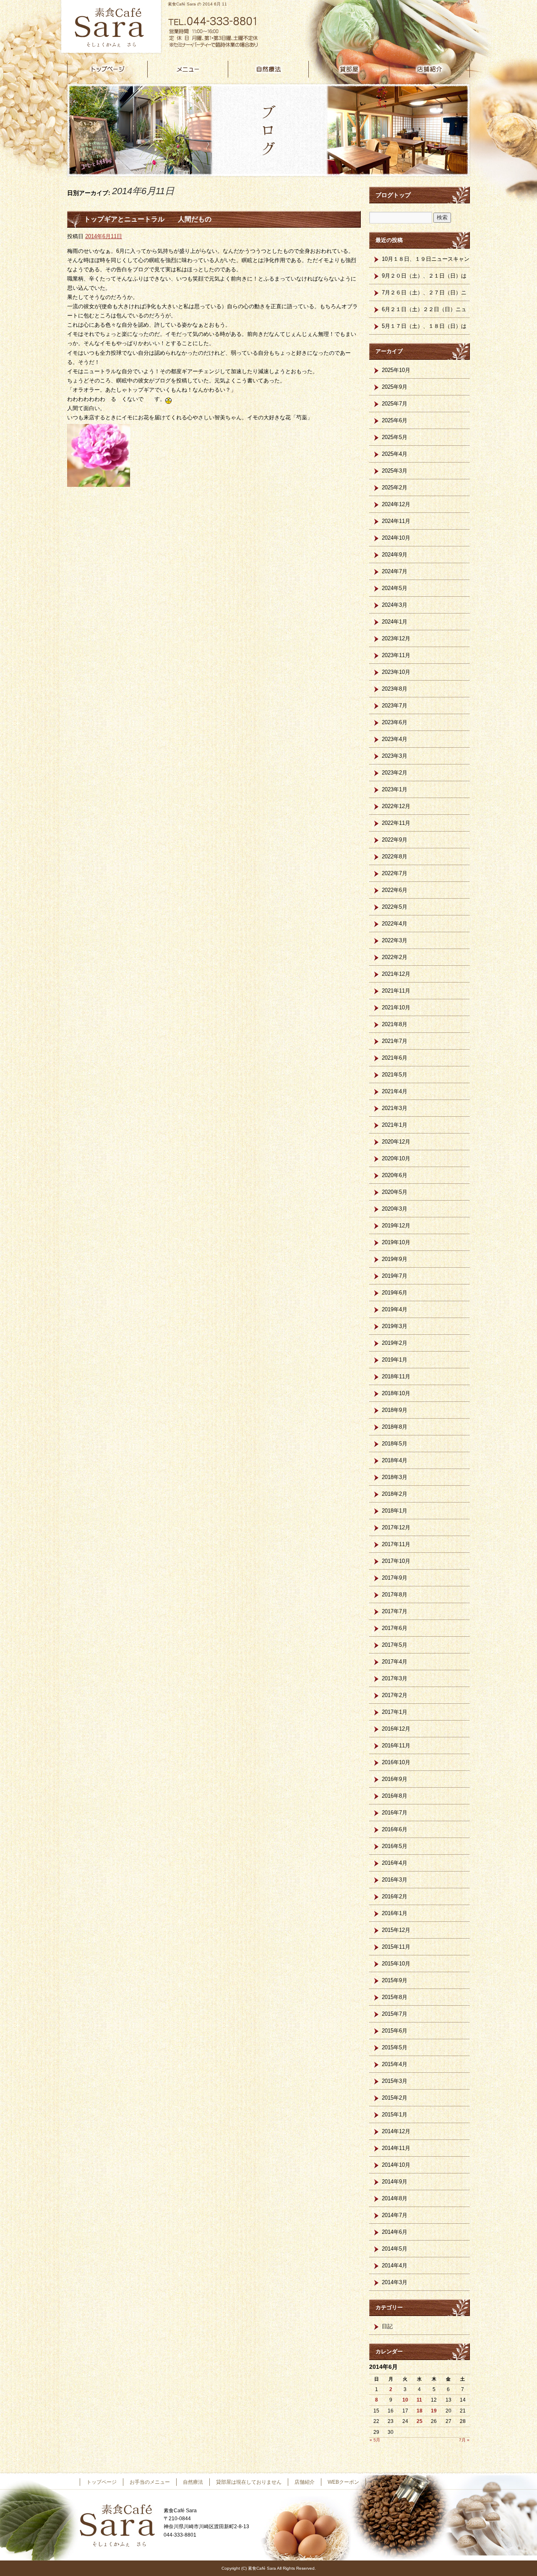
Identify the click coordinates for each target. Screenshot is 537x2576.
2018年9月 (395, 1410)
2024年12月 (396, 504)
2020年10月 (396, 1158)
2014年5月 (395, 2249)
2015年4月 (395, 2064)
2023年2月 (395, 773)
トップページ (107, 69)
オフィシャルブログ (395, 2482)
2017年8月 (395, 1595)
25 (420, 2421)
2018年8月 (395, 1427)
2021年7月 (395, 1041)
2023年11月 (396, 655)
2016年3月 (395, 1880)
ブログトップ (393, 195)
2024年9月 (395, 555)
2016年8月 (395, 1796)
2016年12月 (396, 1729)
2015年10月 (396, 1964)
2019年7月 (395, 1276)
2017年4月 (395, 1662)
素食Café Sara (109, 27)
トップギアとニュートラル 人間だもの (148, 219)
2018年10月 (396, 1393)
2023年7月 (395, 706)
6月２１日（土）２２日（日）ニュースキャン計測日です (424, 312)
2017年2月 (395, 1695)
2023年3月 (395, 756)
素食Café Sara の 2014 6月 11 (197, 4)
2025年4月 (395, 454)
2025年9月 (395, 387)
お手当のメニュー (188, 69)
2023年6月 (395, 722)
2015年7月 (395, 2014)
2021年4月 (395, 1091)
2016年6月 (395, 1829)
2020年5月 (395, 1192)
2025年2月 (395, 487)
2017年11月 (396, 1544)
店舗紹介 (430, 69)
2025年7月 (395, 404)
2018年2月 (395, 1494)
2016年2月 (395, 1896)
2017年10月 (396, 1561)
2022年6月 (395, 890)
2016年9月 (395, 1779)
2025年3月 (395, 471)
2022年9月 (395, 840)
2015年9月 (395, 1980)
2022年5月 (395, 907)
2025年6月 (395, 420)
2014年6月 (395, 2232)
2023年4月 (395, 739)
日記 (387, 2326)
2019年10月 (396, 1242)
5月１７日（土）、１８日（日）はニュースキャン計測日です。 (424, 329)
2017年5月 (395, 1645)
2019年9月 (395, 1259)
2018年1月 (395, 1511)
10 (405, 2400)
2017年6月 (395, 1628)
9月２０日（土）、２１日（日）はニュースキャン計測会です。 (424, 278)
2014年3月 (395, 2282)
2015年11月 (396, 1947)
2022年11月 (396, 823)
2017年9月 (395, 1578)
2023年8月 (395, 689)
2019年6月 (395, 1293)
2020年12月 (396, 1142)
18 (420, 2411)
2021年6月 (395, 1058)
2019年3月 (395, 1326)
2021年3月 (395, 1108)
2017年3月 (395, 1678)
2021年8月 (395, 1024)
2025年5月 (395, 437)
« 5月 (375, 2440)
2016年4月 (395, 1863)
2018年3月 (395, 1477)
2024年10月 (396, 538)
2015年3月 (395, 2081)
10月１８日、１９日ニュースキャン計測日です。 (426, 262)
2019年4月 (395, 1309)
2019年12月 (396, 1226)
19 (434, 2411)
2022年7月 (395, 873)
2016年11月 (396, 1745)
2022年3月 (395, 940)
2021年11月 (396, 991)
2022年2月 (395, 957)
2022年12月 (396, 806)
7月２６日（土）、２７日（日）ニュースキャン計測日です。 (424, 295)
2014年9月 (395, 2182)
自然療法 (268, 69)
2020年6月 (395, 1175)
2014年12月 (396, 2131)
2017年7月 (395, 1611)
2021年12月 (396, 974)
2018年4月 (395, 1460)
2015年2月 (395, 2098)
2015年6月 (395, 2031)
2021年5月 (395, 1075)
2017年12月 (396, 1527)
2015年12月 (396, 1930)
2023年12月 (396, 638)
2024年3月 (395, 605)
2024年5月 (395, 588)
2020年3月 (395, 1209)
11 (419, 2400)
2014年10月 (396, 2165)
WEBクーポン (343, 2482)
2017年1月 (395, 1712)
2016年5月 (395, 1846)
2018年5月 (395, 1444)
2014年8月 (395, 2198)
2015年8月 (395, 1997)
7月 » (464, 2440)
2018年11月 (396, 1376)
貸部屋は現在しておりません (349, 69)
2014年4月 (395, 2265)
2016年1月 (395, 1913)
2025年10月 (396, 370)
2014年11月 (396, 2148)
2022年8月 (395, 857)
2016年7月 (395, 1813)
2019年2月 (395, 1343)
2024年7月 (395, 571)
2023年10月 (396, 672)
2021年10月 (396, 1007)
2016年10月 (396, 1762)
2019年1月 (395, 1360)
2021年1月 (395, 1125)
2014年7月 (395, 2215)
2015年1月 (395, 2115)
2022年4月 (395, 924)
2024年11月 (396, 521)
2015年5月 (395, 2047)
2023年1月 (395, 789)
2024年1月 (395, 622)
